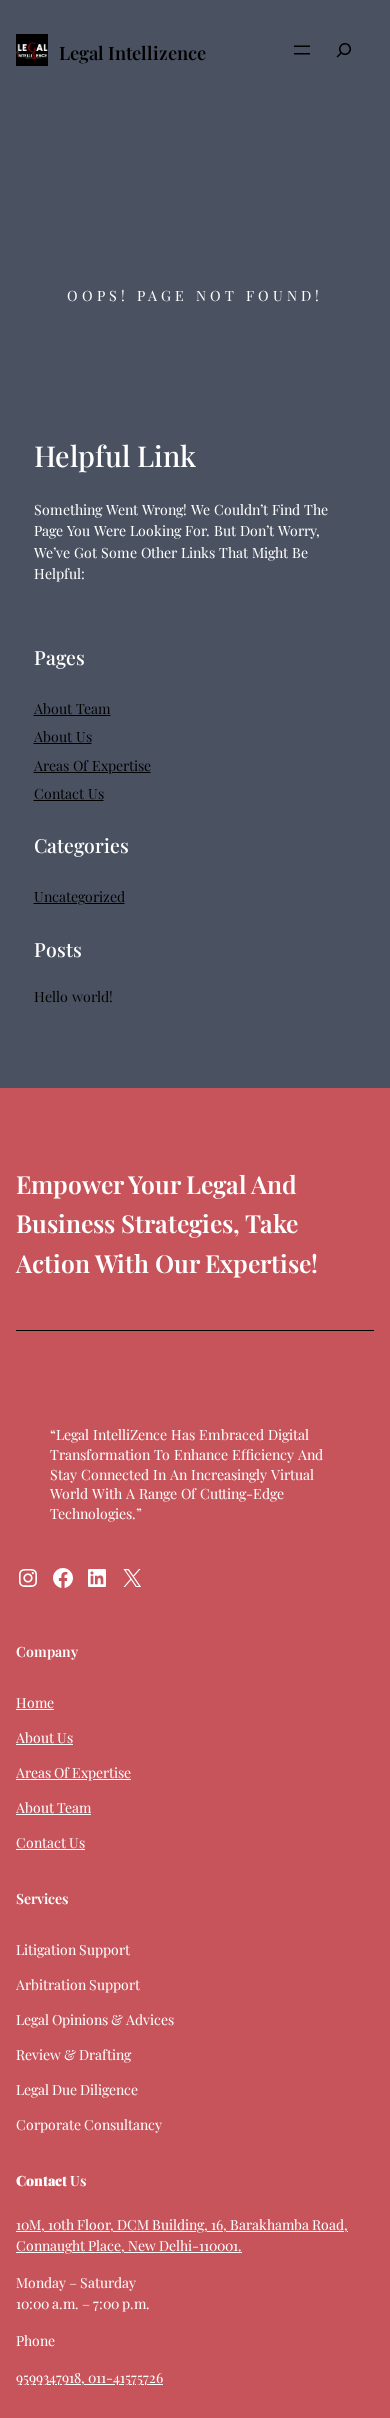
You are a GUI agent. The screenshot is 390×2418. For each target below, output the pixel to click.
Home (35, 1702)
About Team (72, 708)
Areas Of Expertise (92, 765)
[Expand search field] (344, 50)
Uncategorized (79, 896)
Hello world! (73, 996)
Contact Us (69, 793)
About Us (63, 736)
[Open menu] (302, 50)
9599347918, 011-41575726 (89, 2377)
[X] (132, 1578)
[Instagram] (28, 1578)
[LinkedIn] (97, 1578)
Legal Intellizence (132, 52)
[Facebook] (63, 1578)
